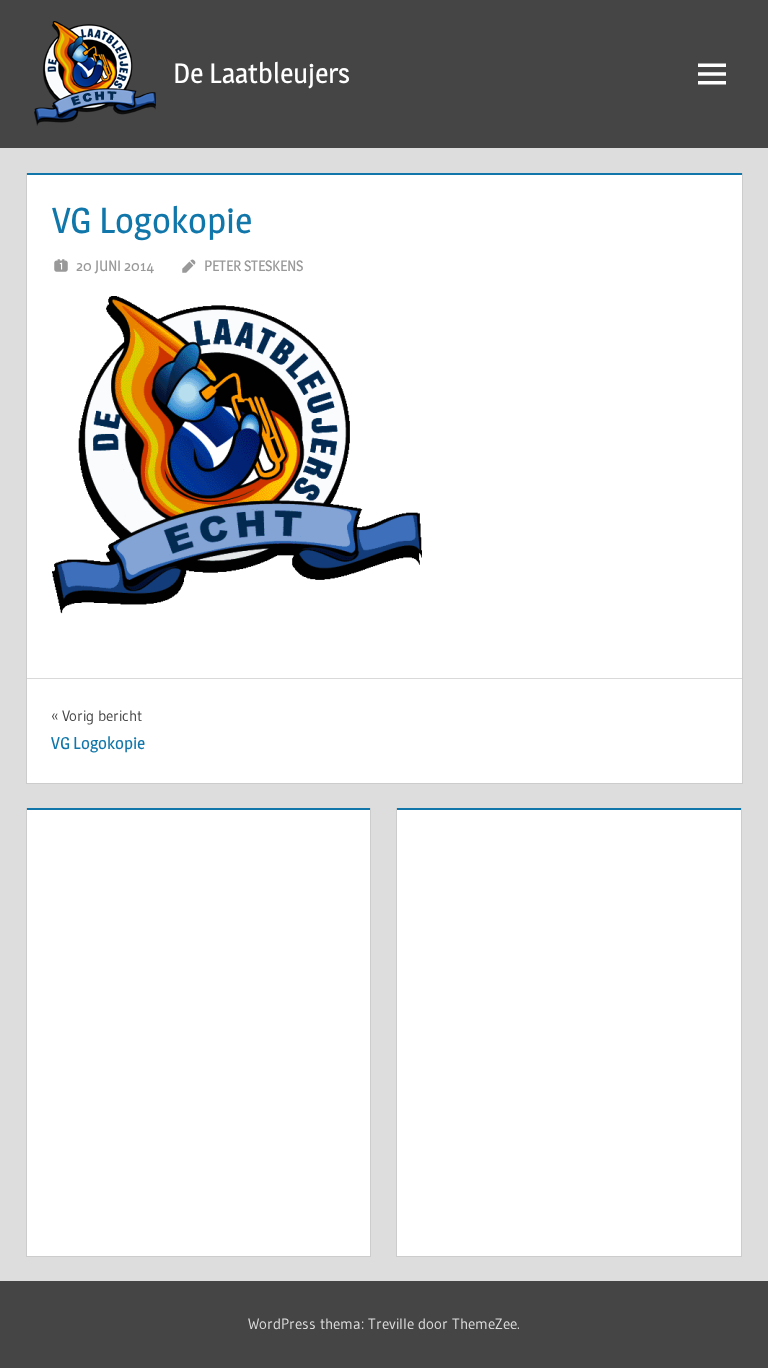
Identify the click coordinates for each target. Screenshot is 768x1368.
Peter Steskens (253, 265)
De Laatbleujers (261, 73)
